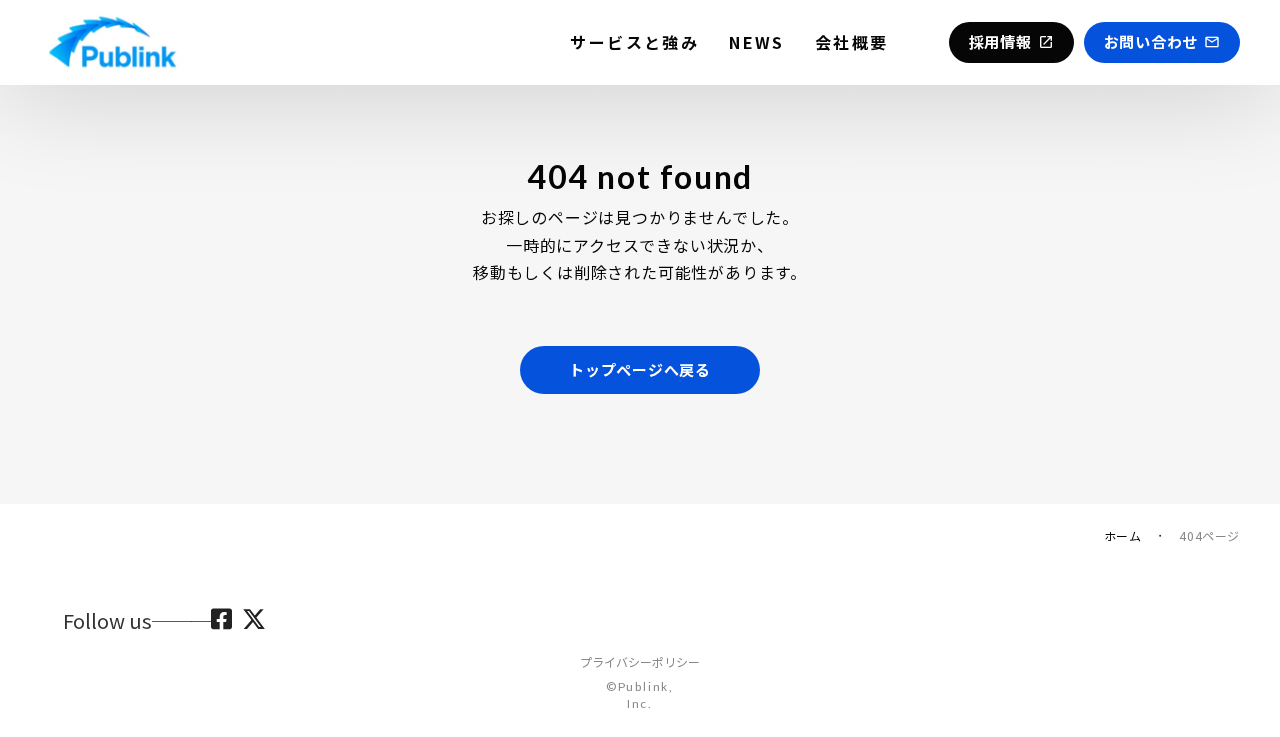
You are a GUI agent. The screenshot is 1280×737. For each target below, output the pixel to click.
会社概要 (852, 42)
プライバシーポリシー (640, 662)
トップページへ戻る (640, 369)
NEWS (757, 42)
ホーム (1123, 536)
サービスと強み (634, 42)
